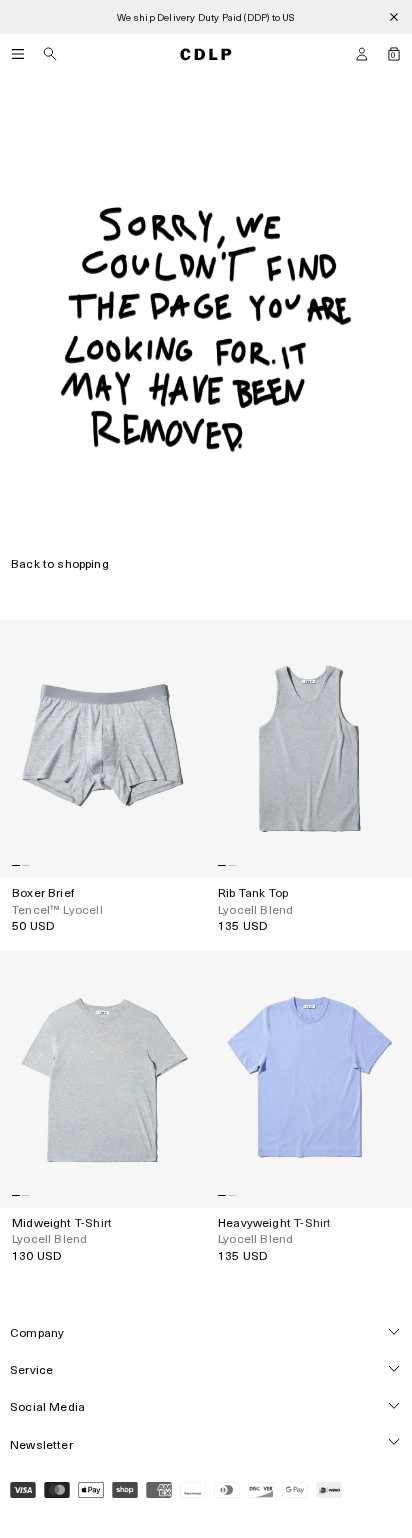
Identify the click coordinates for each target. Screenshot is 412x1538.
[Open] (18, 54)
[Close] (394, 17)
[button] (362, 54)
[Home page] (206, 54)
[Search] (50, 54)
